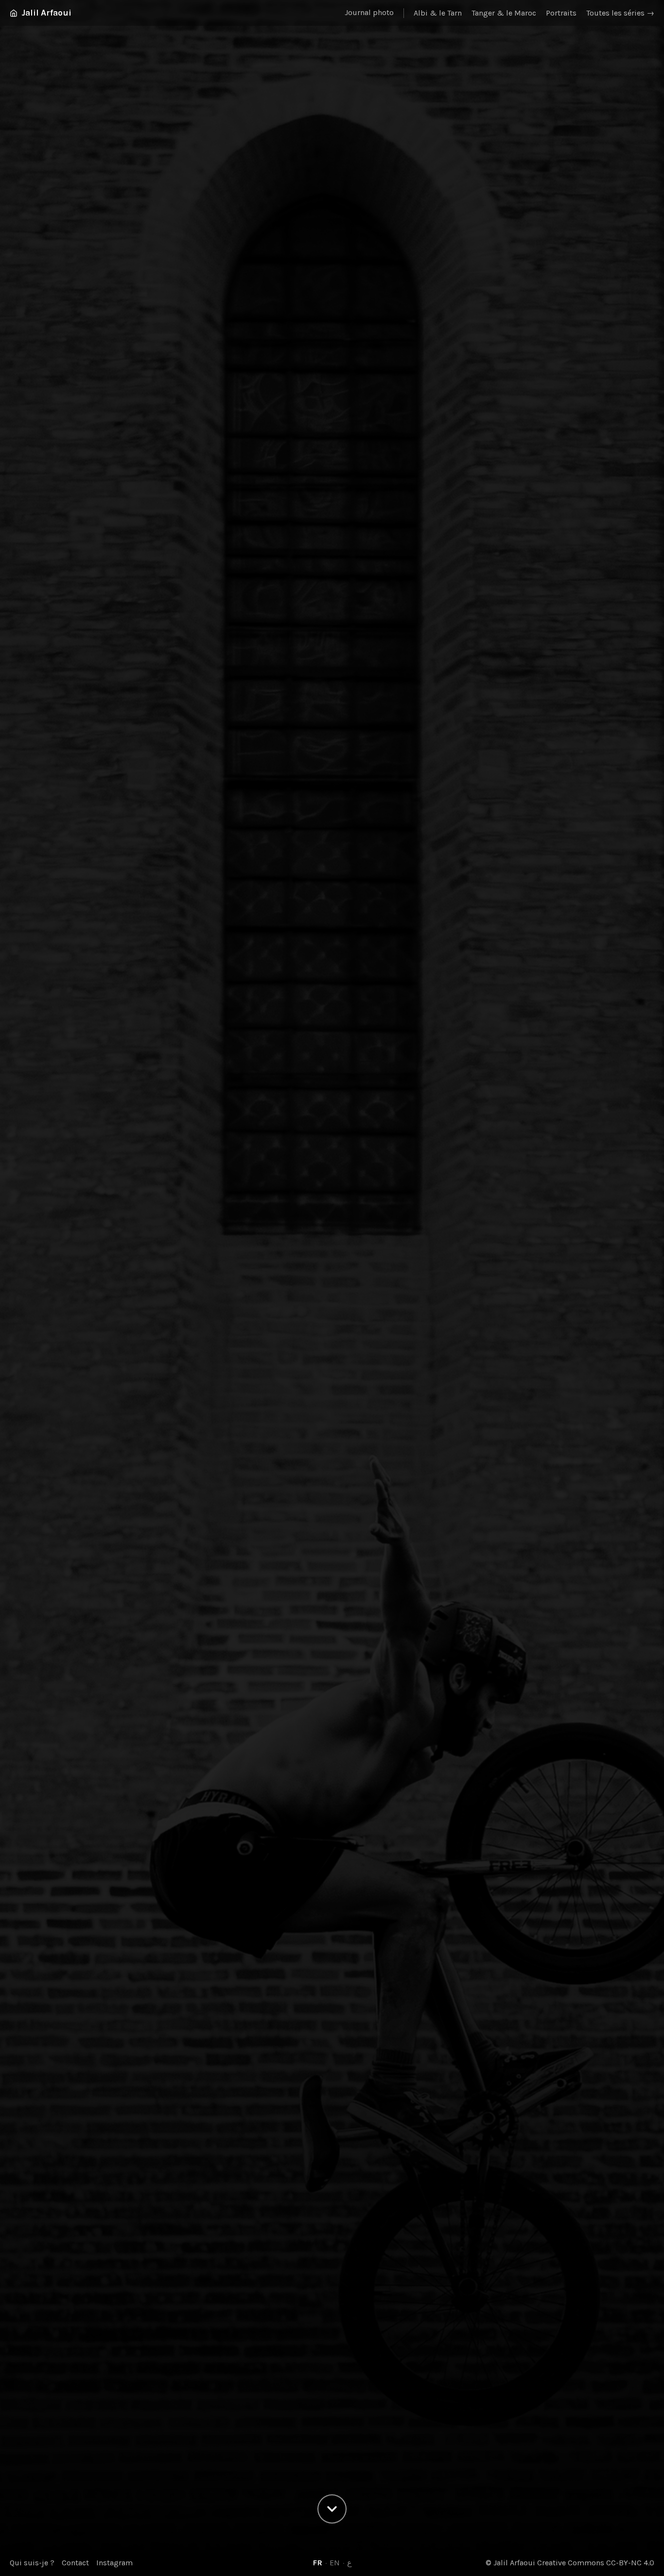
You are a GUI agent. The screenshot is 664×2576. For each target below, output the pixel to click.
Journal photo (369, 12)
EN (335, 2563)
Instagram (114, 2563)
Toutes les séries (620, 13)
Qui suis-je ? (32, 2563)
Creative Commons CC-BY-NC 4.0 (596, 2563)
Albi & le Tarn (438, 13)
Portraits (561, 13)
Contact (75, 2563)
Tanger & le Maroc (504, 13)
